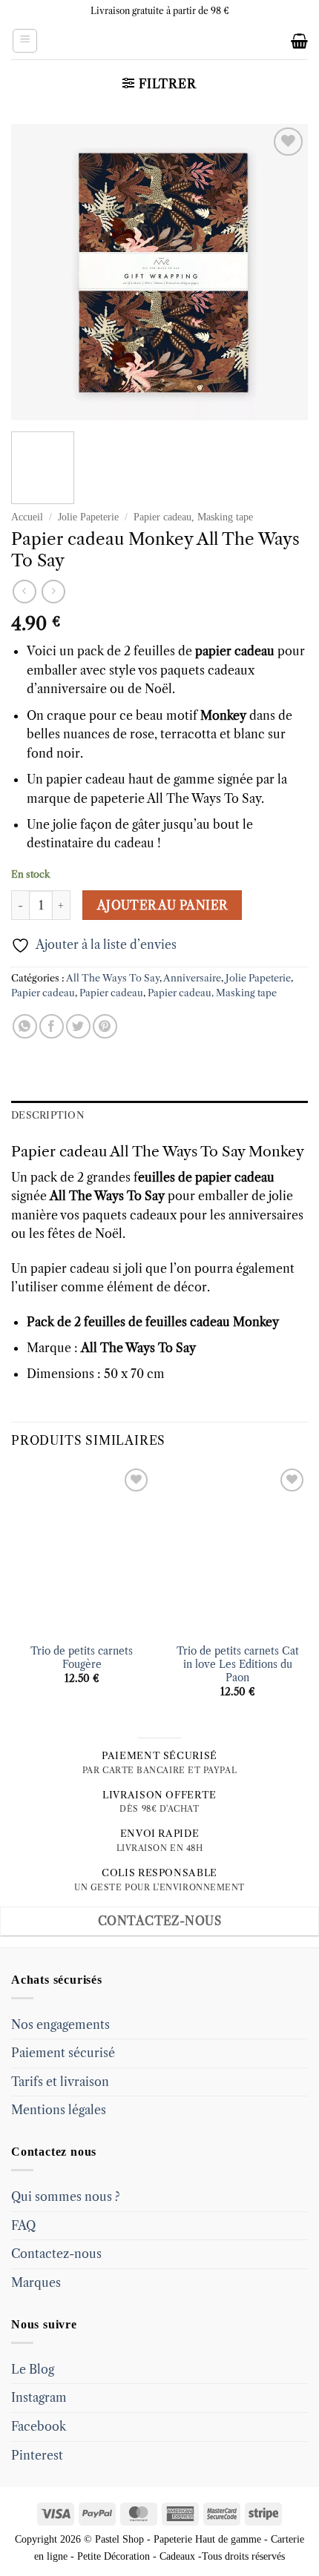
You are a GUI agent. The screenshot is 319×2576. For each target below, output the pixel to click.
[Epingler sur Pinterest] (105, 1026)
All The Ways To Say (113, 978)
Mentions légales (59, 2110)
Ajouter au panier (162, 905)
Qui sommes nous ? (66, 2196)
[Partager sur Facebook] (52, 1026)
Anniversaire (192, 978)
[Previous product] (53, 591)
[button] (25, 41)
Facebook (39, 2426)
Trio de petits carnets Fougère (82, 1658)
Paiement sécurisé (63, 2053)
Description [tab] (48, 1115)
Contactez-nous (56, 2254)
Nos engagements (60, 2024)
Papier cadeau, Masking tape (193, 517)
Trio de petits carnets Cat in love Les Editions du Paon (238, 1664)
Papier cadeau (43, 993)
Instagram (39, 2397)
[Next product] (24, 591)
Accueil (27, 517)
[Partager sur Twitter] (78, 1026)
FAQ (23, 2225)
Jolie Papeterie (88, 517)
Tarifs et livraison (60, 2082)
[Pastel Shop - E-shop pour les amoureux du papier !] (159, 41)
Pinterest (37, 2455)
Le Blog (33, 2369)
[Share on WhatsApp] (25, 1026)
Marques (36, 2282)
